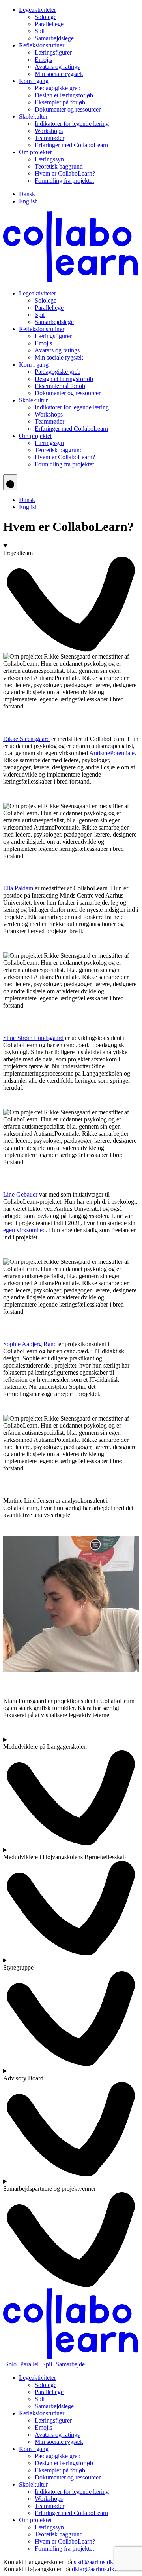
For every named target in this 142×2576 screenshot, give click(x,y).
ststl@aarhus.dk (93, 2562)
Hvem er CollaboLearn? (65, 173)
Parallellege (49, 24)
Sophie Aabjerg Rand (30, 1344)
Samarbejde (69, 2364)
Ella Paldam (18, 888)
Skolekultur (33, 116)
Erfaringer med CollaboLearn (71, 145)
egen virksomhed (24, 1230)
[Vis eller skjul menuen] (10, 482)
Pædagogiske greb (58, 88)
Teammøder (50, 138)
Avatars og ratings (57, 67)
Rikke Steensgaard (26, 739)
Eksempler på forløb (60, 102)
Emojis (43, 60)
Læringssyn (49, 159)
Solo (11, 2364)
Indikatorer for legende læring (72, 124)
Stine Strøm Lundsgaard (33, 1038)
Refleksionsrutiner (42, 45)
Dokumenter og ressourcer (68, 109)
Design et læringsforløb (64, 95)
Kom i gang (34, 81)
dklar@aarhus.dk (93, 2569)
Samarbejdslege (54, 38)
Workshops (49, 131)
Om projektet (35, 152)
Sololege (46, 17)
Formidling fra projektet (64, 181)
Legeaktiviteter (37, 10)
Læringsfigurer (53, 52)
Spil (40, 31)
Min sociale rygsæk (59, 74)
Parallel (29, 2364)
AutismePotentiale (112, 753)
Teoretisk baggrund (59, 166)
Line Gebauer (20, 1194)
